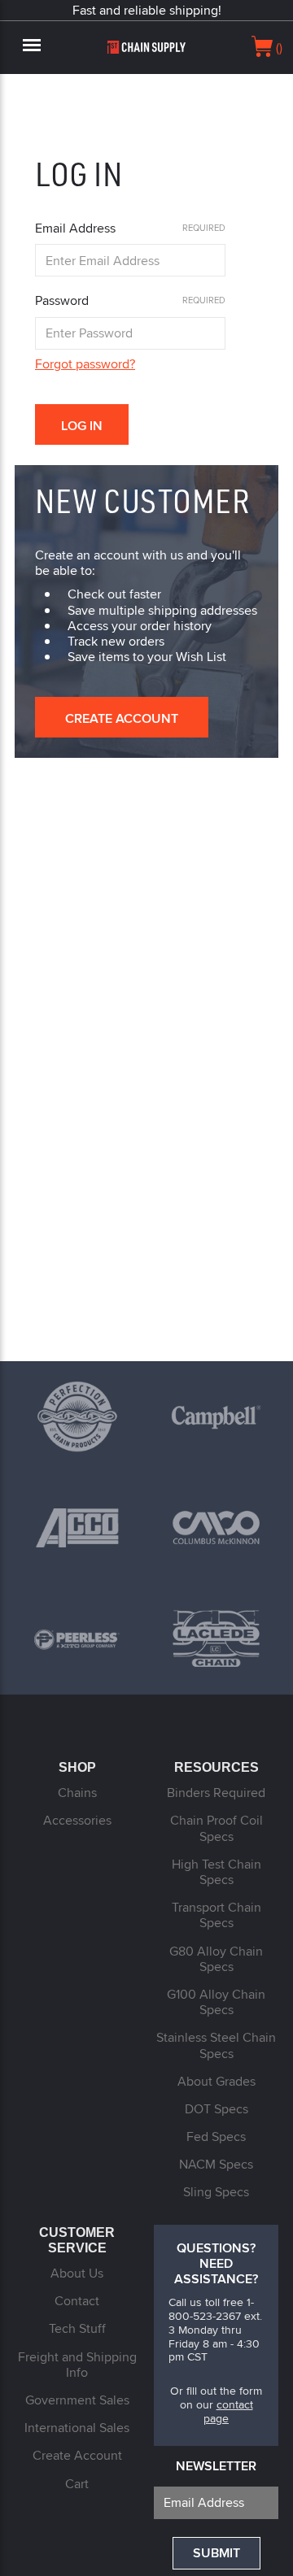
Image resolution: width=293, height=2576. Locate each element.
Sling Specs (216, 2192)
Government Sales (77, 2400)
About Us (77, 2273)
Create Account (122, 718)
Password (62, 300)
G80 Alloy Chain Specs (216, 1959)
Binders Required (216, 1793)
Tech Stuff (77, 2328)
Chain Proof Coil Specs (216, 1828)
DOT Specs (216, 2109)
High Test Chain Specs (216, 1872)
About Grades (216, 2081)
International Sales (77, 2428)
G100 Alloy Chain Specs (216, 2002)
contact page (228, 2411)
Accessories (77, 1820)
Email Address (75, 228)
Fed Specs (216, 2137)
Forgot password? (85, 364)
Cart (77, 2484)
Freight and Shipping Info (77, 2365)
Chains (77, 1793)
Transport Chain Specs (216, 1915)
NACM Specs (216, 2164)
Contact (77, 2301)
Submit (216, 2553)
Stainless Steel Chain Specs (216, 2045)
